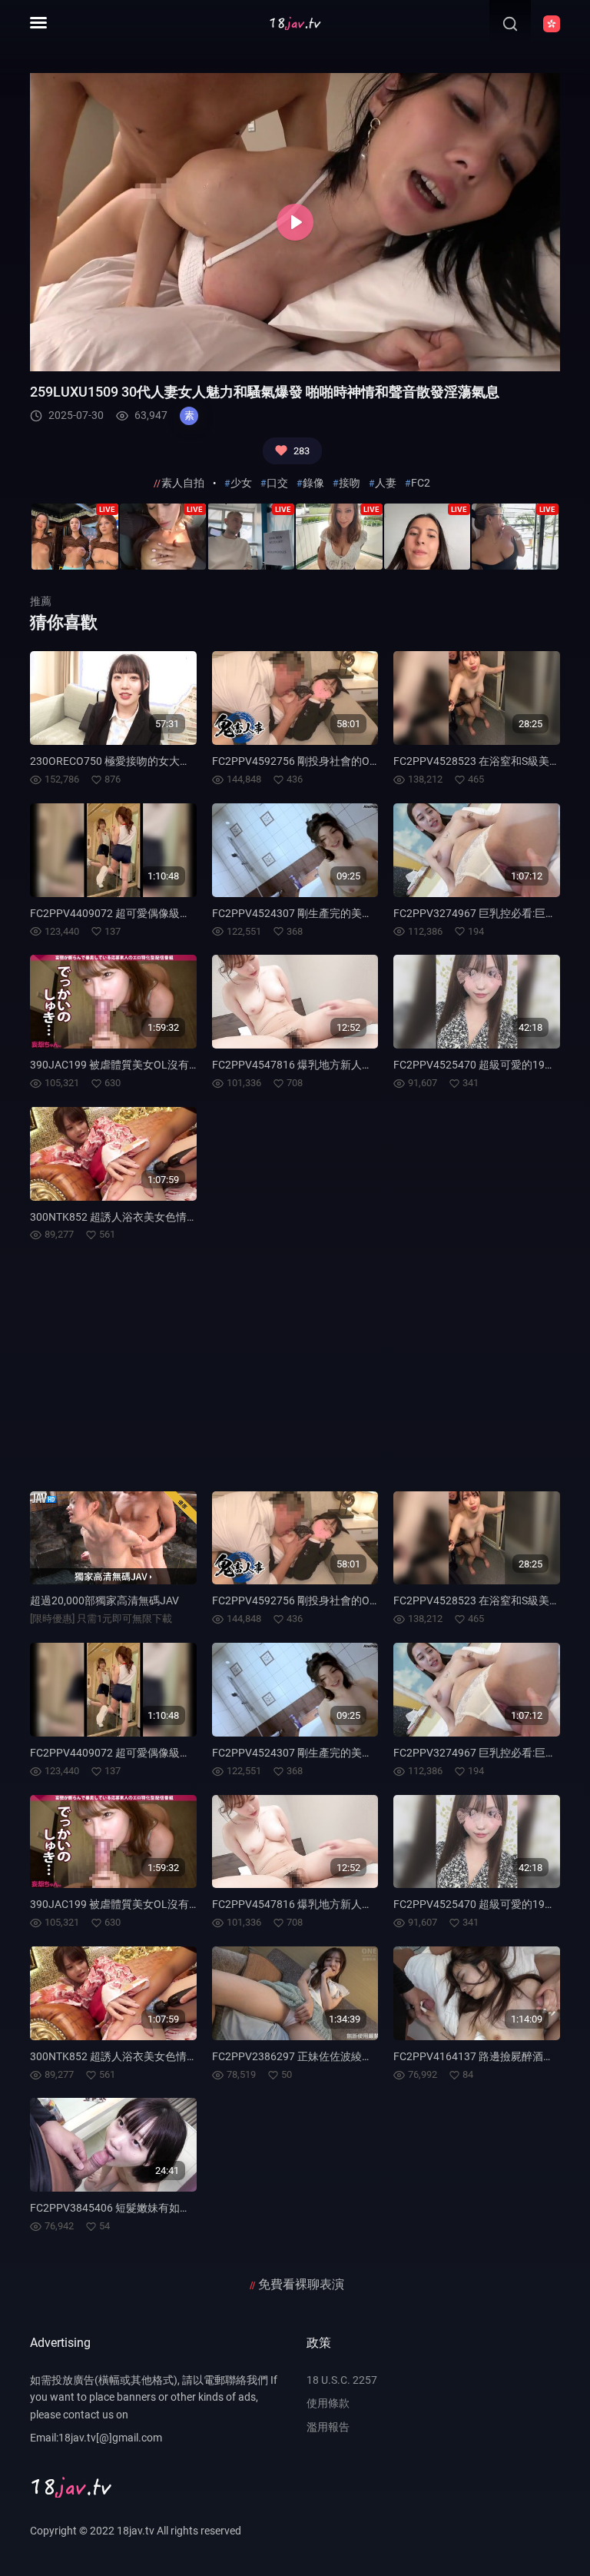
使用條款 (328, 2403)
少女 (241, 483)
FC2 (421, 483)
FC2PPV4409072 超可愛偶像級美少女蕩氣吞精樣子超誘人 (169, 913)
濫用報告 (328, 2427)
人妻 (386, 483)
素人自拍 (183, 483)
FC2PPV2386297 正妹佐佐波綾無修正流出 (314, 2056)
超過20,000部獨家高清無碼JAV (104, 1600)
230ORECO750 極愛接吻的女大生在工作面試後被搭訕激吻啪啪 (180, 761)
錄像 (313, 483)
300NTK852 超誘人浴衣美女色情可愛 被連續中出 (147, 1217)
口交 (277, 483)
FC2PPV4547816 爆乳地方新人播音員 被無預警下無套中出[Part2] (369, 1065)
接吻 (350, 483)
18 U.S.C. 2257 (342, 2380)
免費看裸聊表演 (301, 2284)
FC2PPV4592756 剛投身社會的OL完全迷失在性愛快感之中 (353, 761)
